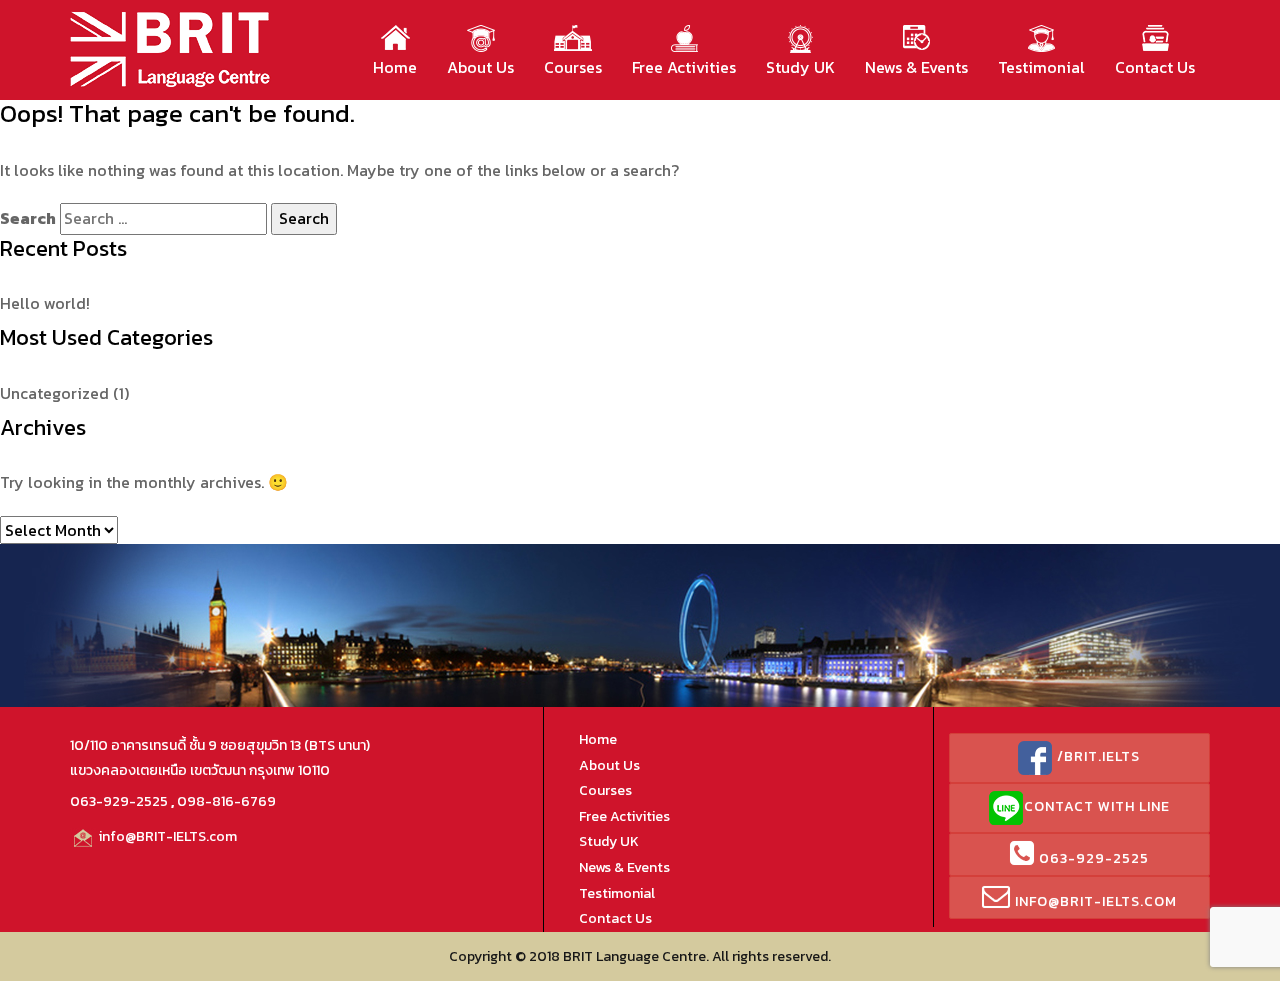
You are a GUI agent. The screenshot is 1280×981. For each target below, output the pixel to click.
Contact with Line (1097, 806)
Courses (573, 67)
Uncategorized (54, 393)
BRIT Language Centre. (636, 956)
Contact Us (1155, 67)
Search (28, 218)
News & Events (916, 67)
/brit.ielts (1096, 756)
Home (395, 67)
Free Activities (684, 67)
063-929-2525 (119, 801)
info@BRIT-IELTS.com (166, 836)
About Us (480, 67)
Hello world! (45, 303)
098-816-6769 (226, 801)
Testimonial (1041, 67)
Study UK (800, 67)
